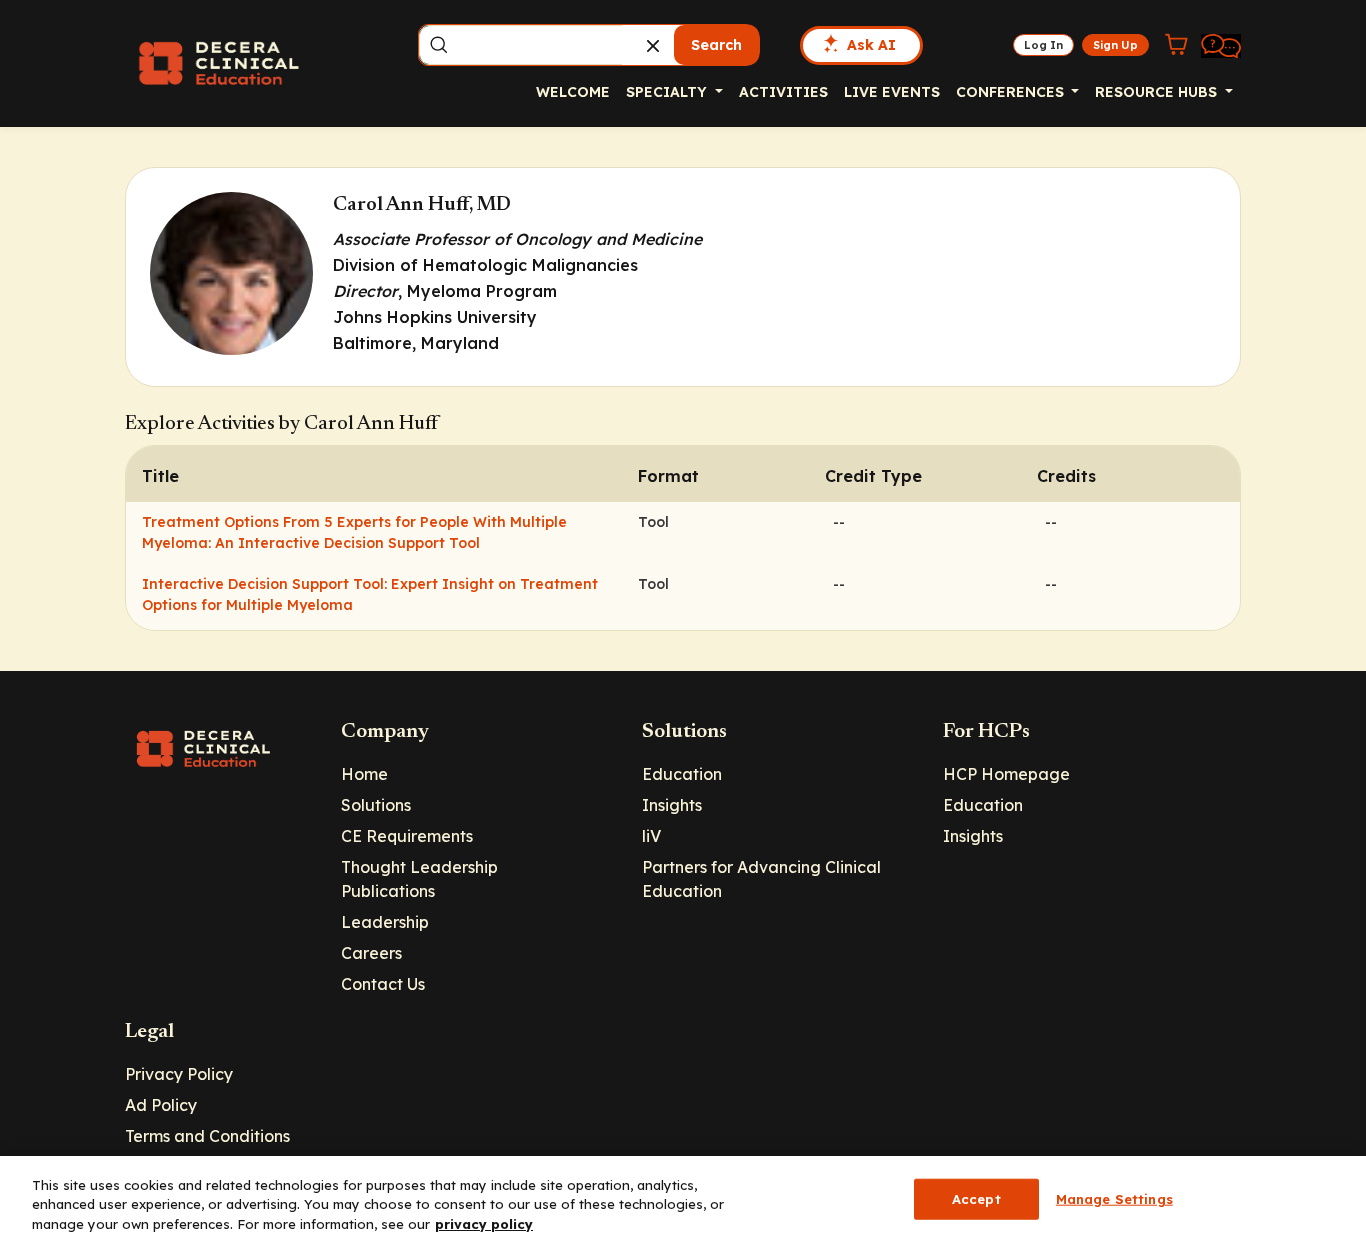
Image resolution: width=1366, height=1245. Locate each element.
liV (651, 836)
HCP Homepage (1006, 774)
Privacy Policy (179, 1074)
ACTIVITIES (783, 92)
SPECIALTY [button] (668, 92)
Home (364, 774)
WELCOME (573, 92)
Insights (672, 805)
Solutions (376, 805)
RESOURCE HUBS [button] (1158, 92)
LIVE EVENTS (892, 92)
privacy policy (484, 1224)
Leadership (385, 922)
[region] (683, 1200)
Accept (976, 1198)
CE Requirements (407, 836)
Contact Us (383, 984)
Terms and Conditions (207, 1136)
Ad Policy (161, 1105)
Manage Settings (1114, 1198)
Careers (371, 953)
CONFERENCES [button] (1012, 92)
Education (682, 774)
